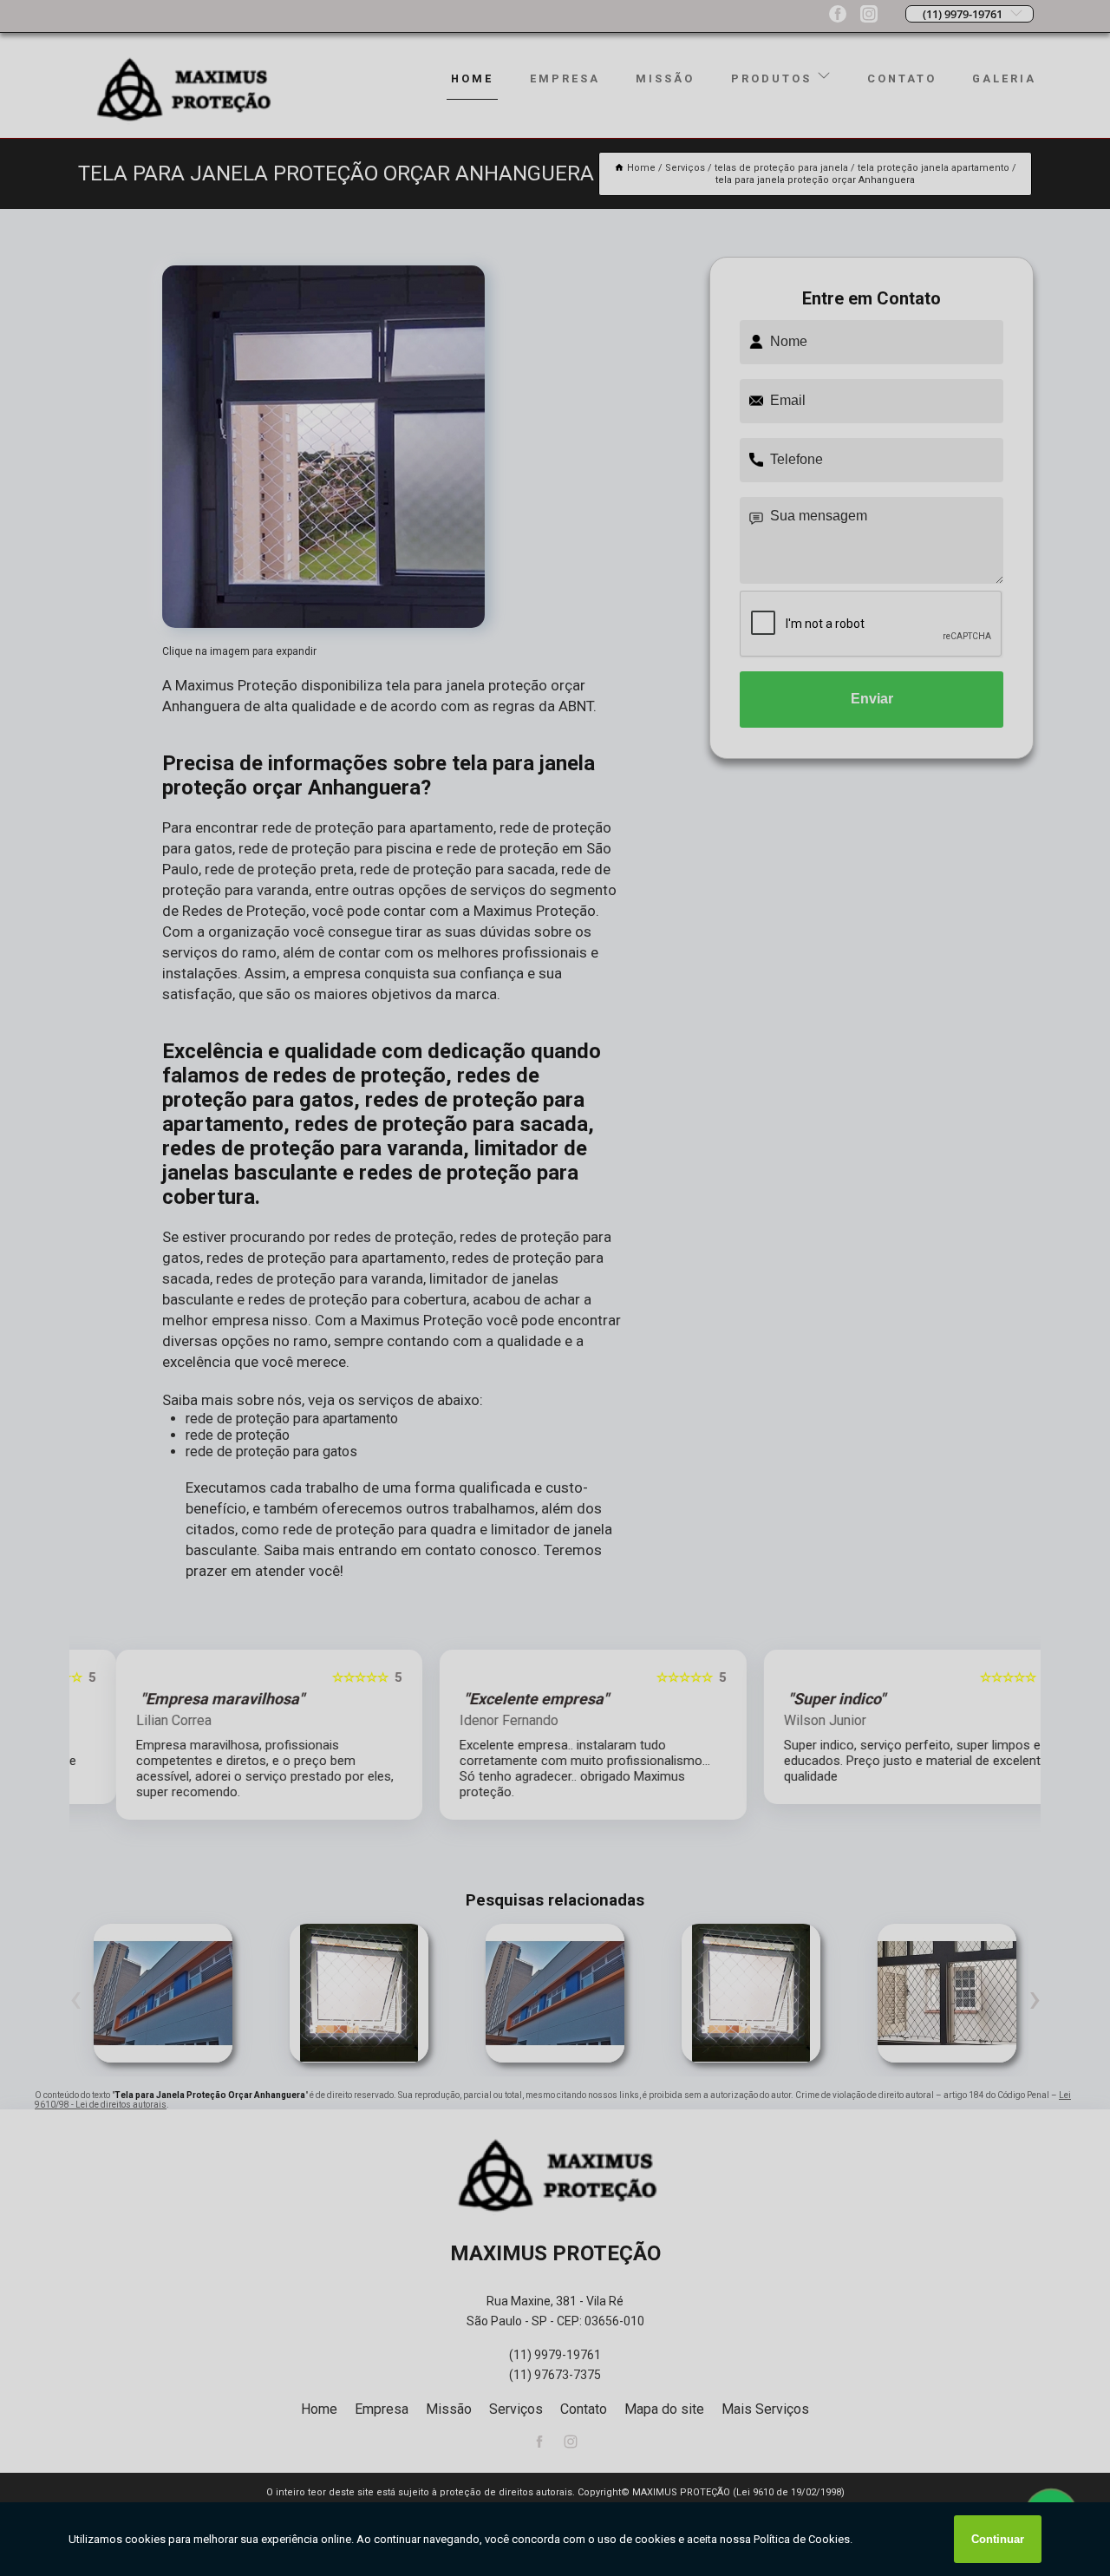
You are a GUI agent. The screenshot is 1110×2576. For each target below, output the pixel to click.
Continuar (998, 2539)
